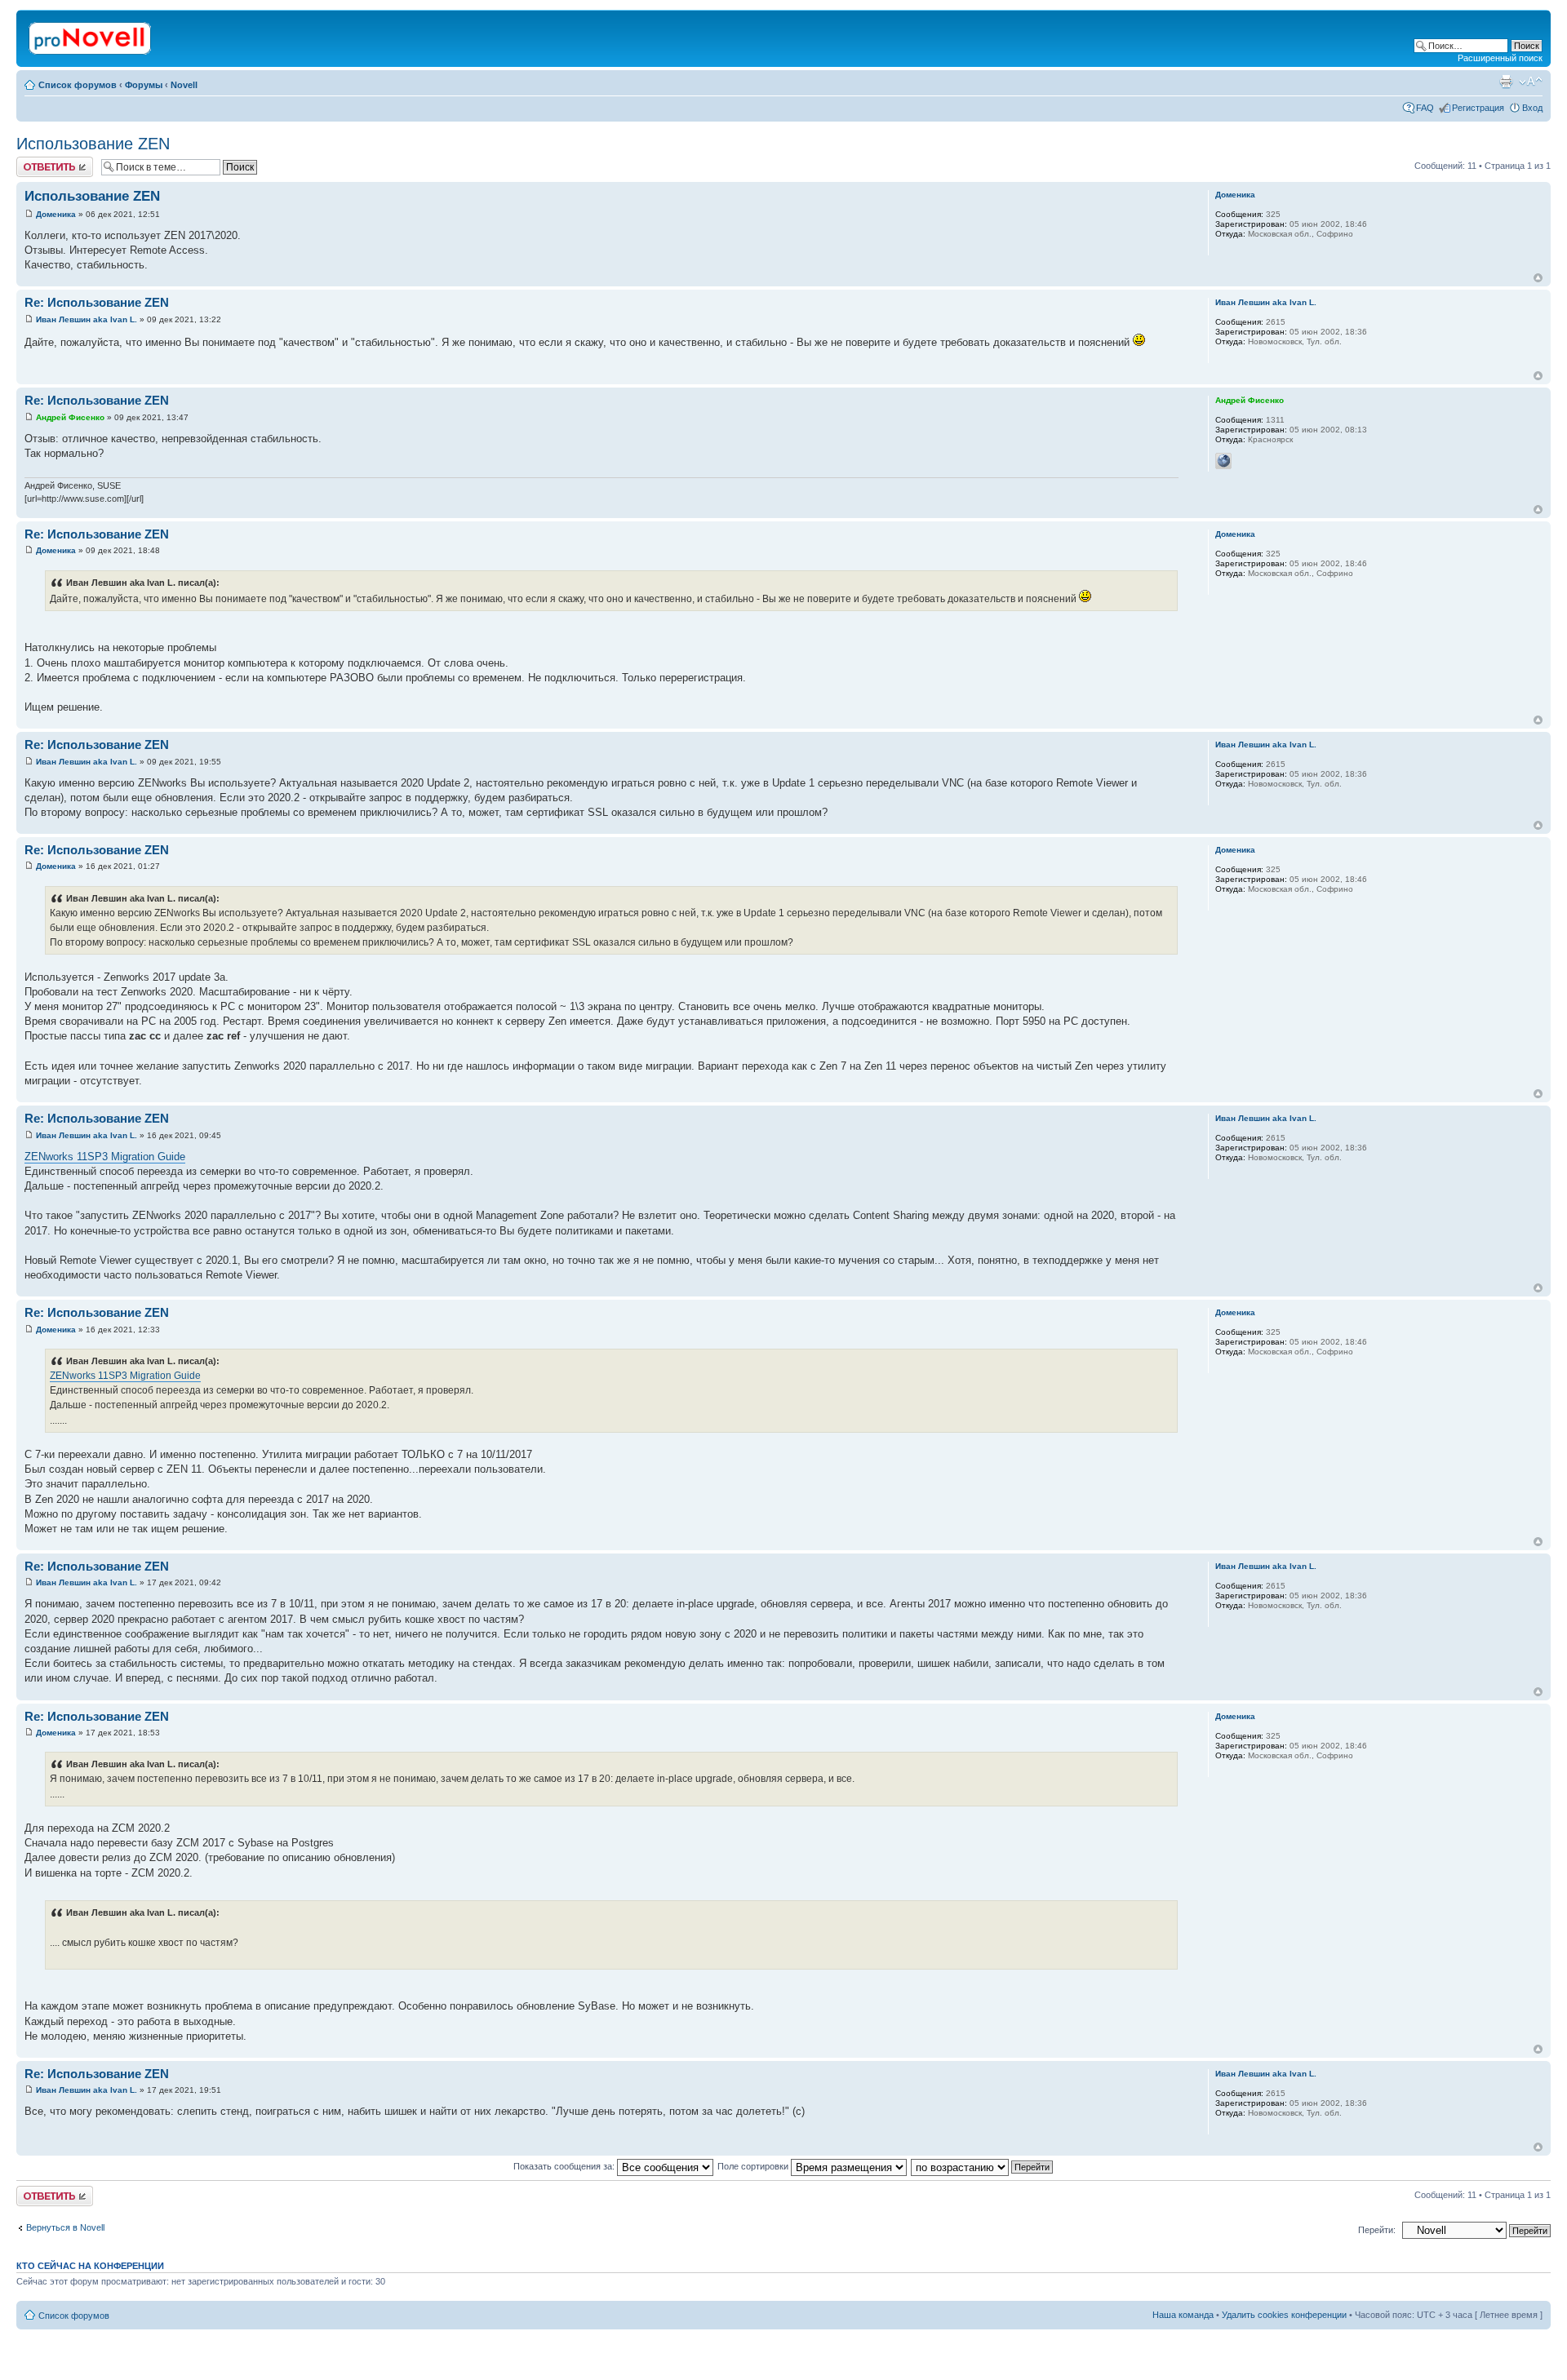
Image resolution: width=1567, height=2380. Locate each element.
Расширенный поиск (1500, 58)
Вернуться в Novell (65, 2227)
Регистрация (1478, 108)
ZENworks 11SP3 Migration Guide (105, 1157)
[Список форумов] (91, 35)
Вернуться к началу (1538, 278)
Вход (1532, 108)
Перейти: (1377, 2230)
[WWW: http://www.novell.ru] (1223, 461)
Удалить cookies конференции (1284, 2315)
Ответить (36, 162)
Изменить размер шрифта (1531, 82)
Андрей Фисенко (70, 417)
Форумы (144, 85)
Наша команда (1183, 2315)
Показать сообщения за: (565, 2166)
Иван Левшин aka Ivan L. (87, 319)
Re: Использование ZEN (97, 302)
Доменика (56, 214)
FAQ (1425, 108)
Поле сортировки (754, 2166)
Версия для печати (1506, 82)
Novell (184, 85)
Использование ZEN (93, 144)
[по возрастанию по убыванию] (983, 2166)
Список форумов (78, 85)
